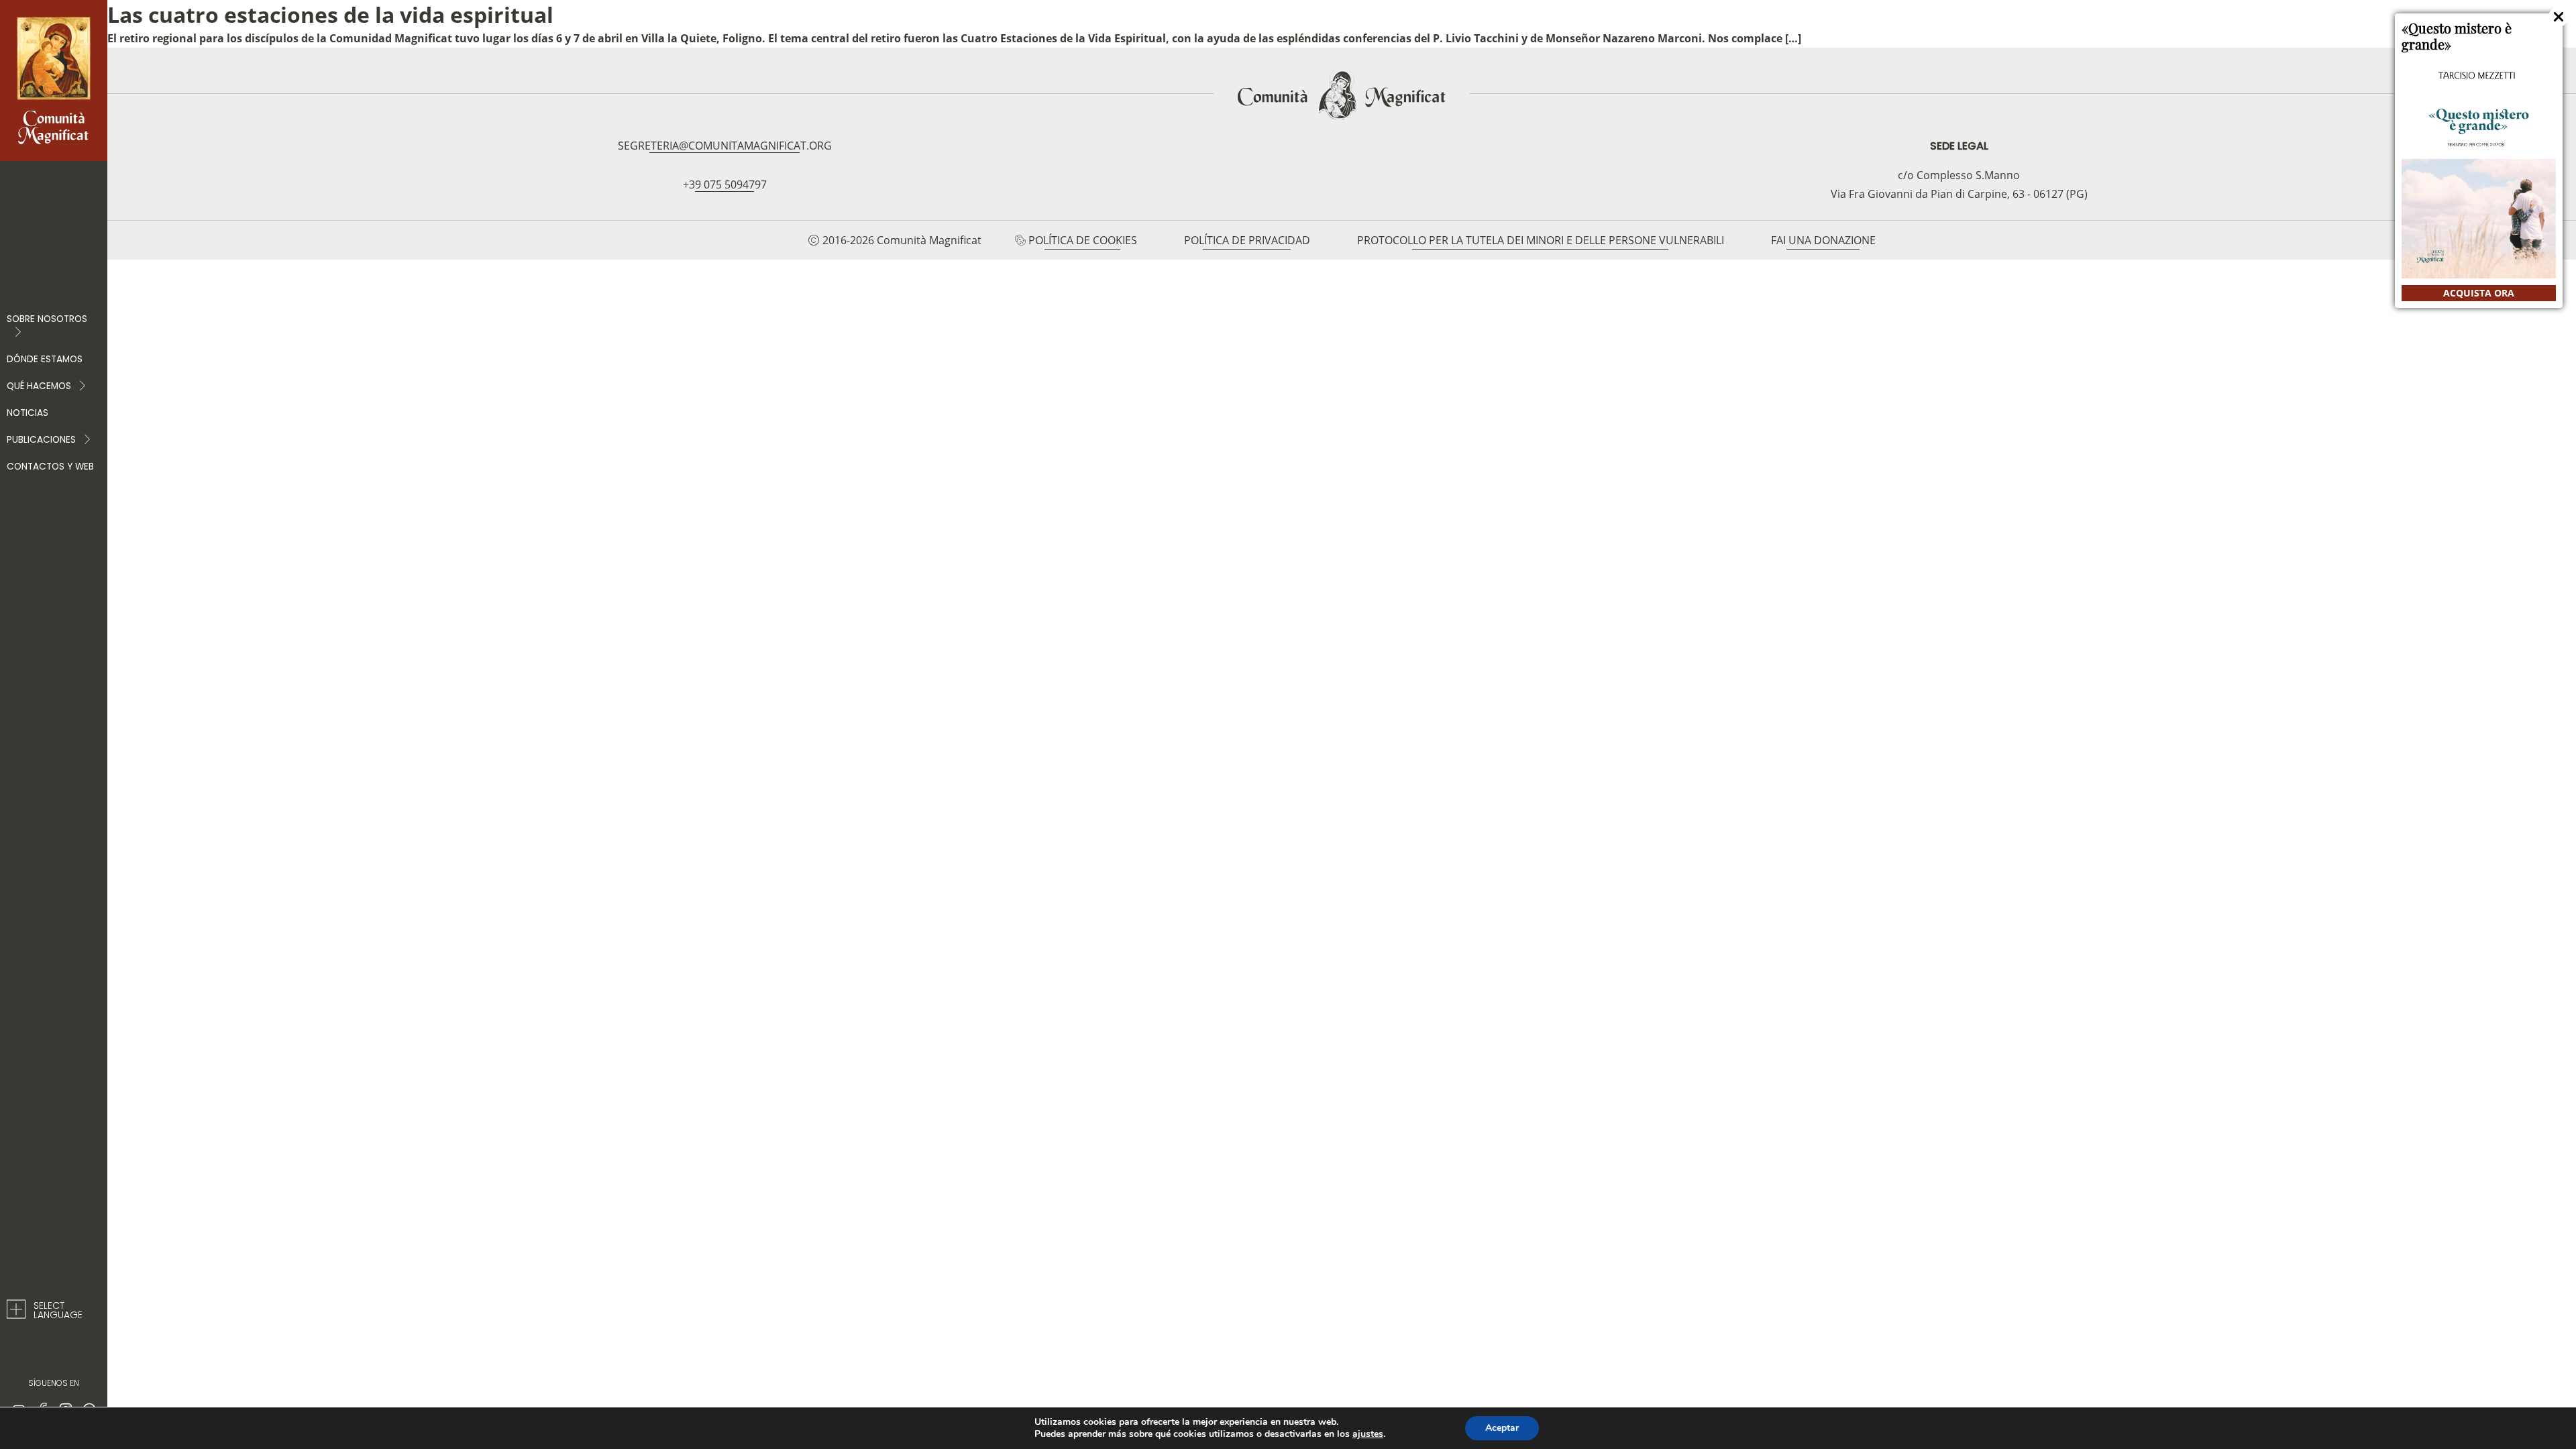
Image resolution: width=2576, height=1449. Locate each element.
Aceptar (1502, 1428)
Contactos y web (50, 467)
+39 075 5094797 (725, 184)
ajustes (1368, 1434)
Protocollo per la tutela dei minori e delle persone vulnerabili (1541, 240)
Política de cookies (1083, 240)
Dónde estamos (45, 359)
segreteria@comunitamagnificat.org (725, 146)
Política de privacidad (1247, 240)
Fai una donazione (1823, 240)
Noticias (28, 413)
